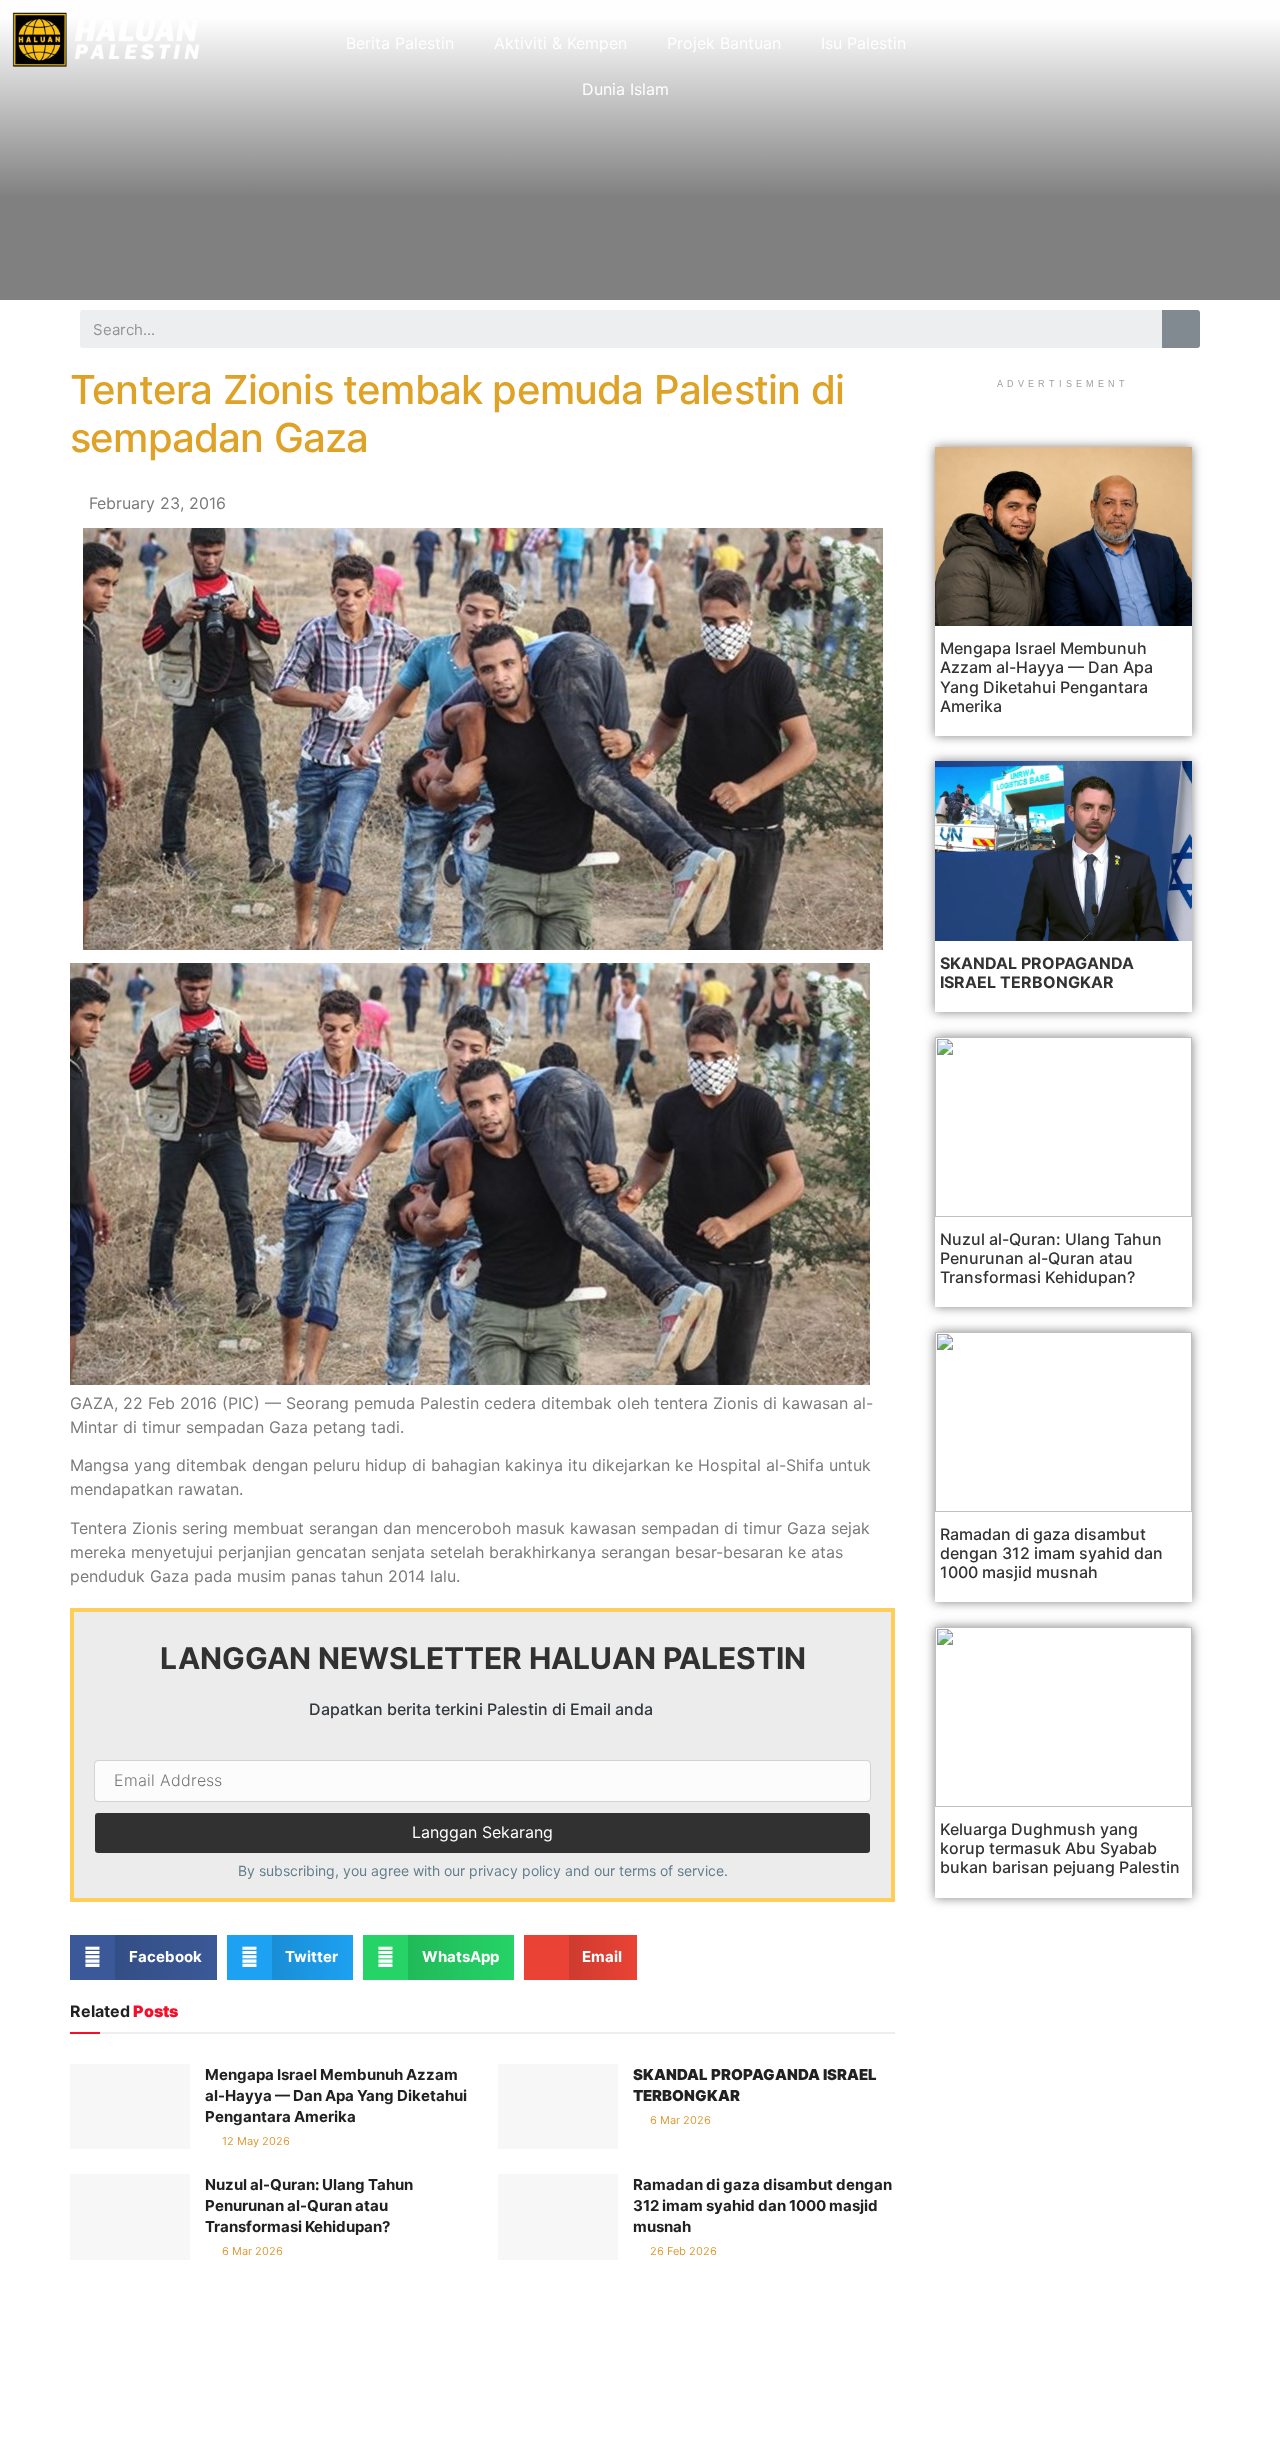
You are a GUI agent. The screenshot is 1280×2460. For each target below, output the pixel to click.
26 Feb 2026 (682, 2251)
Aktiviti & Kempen (560, 43)
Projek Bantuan (724, 43)
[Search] (1181, 329)
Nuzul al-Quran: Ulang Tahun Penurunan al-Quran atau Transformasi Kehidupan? (309, 2205)
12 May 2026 (254, 2141)
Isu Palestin (863, 43)
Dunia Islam (625, 89)
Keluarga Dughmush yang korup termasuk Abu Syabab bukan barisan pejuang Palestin (1060, 1848)
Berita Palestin (400, 43)
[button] (143, 1957)
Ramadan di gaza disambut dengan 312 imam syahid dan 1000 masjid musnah (762, 2205)
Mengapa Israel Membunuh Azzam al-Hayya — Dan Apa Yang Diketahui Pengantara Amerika (336, 2095)
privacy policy (515, 1870)
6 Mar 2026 (679, 2120)
